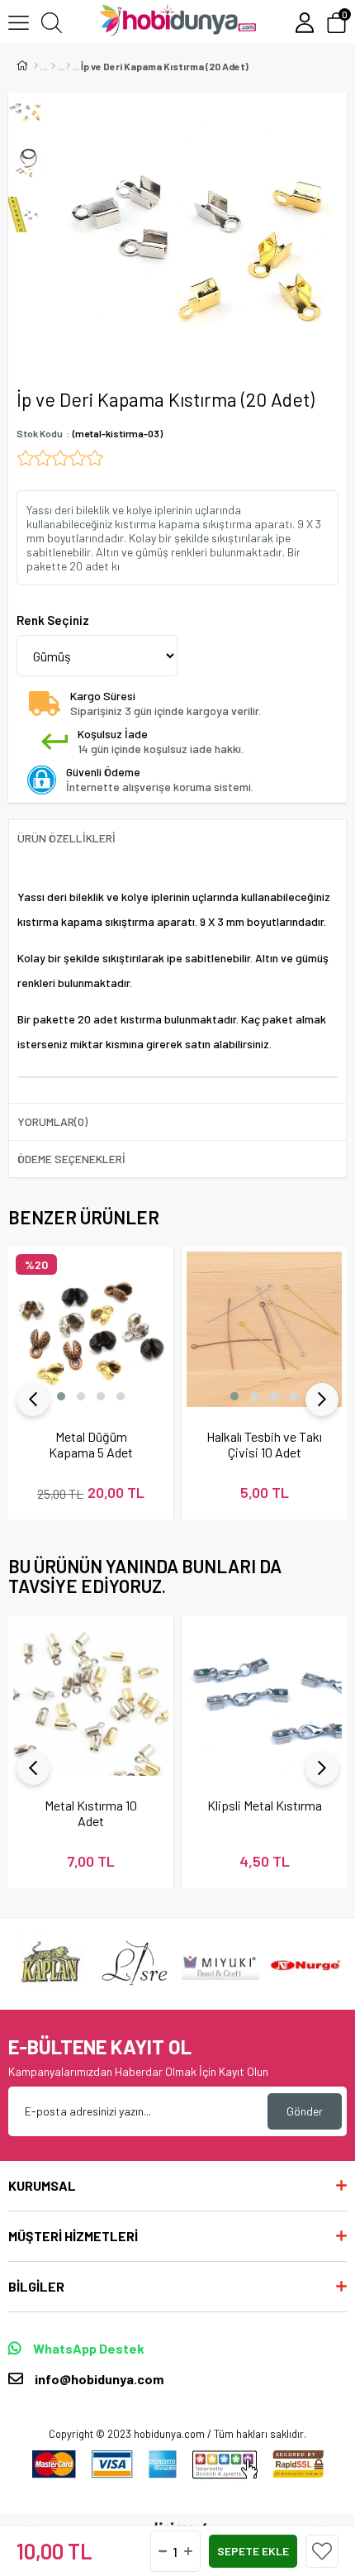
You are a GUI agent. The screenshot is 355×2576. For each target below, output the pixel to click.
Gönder (305, 2111)
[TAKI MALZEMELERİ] (53, 66)
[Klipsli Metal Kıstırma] (264, 1698)
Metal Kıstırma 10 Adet (91, 1813)
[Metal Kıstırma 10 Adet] (91, 1698)
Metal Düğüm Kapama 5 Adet (91, 1444)
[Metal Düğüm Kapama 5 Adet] (91, 1329)
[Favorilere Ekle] (322, 2551)
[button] (61, 1396)
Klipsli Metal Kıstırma (265, 1805)
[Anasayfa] (36, 66)
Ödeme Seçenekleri (71, 1159)
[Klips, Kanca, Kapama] (68, 66)
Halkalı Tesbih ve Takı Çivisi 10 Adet (264, 1444)
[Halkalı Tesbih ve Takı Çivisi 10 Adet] (264, 1329)
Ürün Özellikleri (66, 838)
